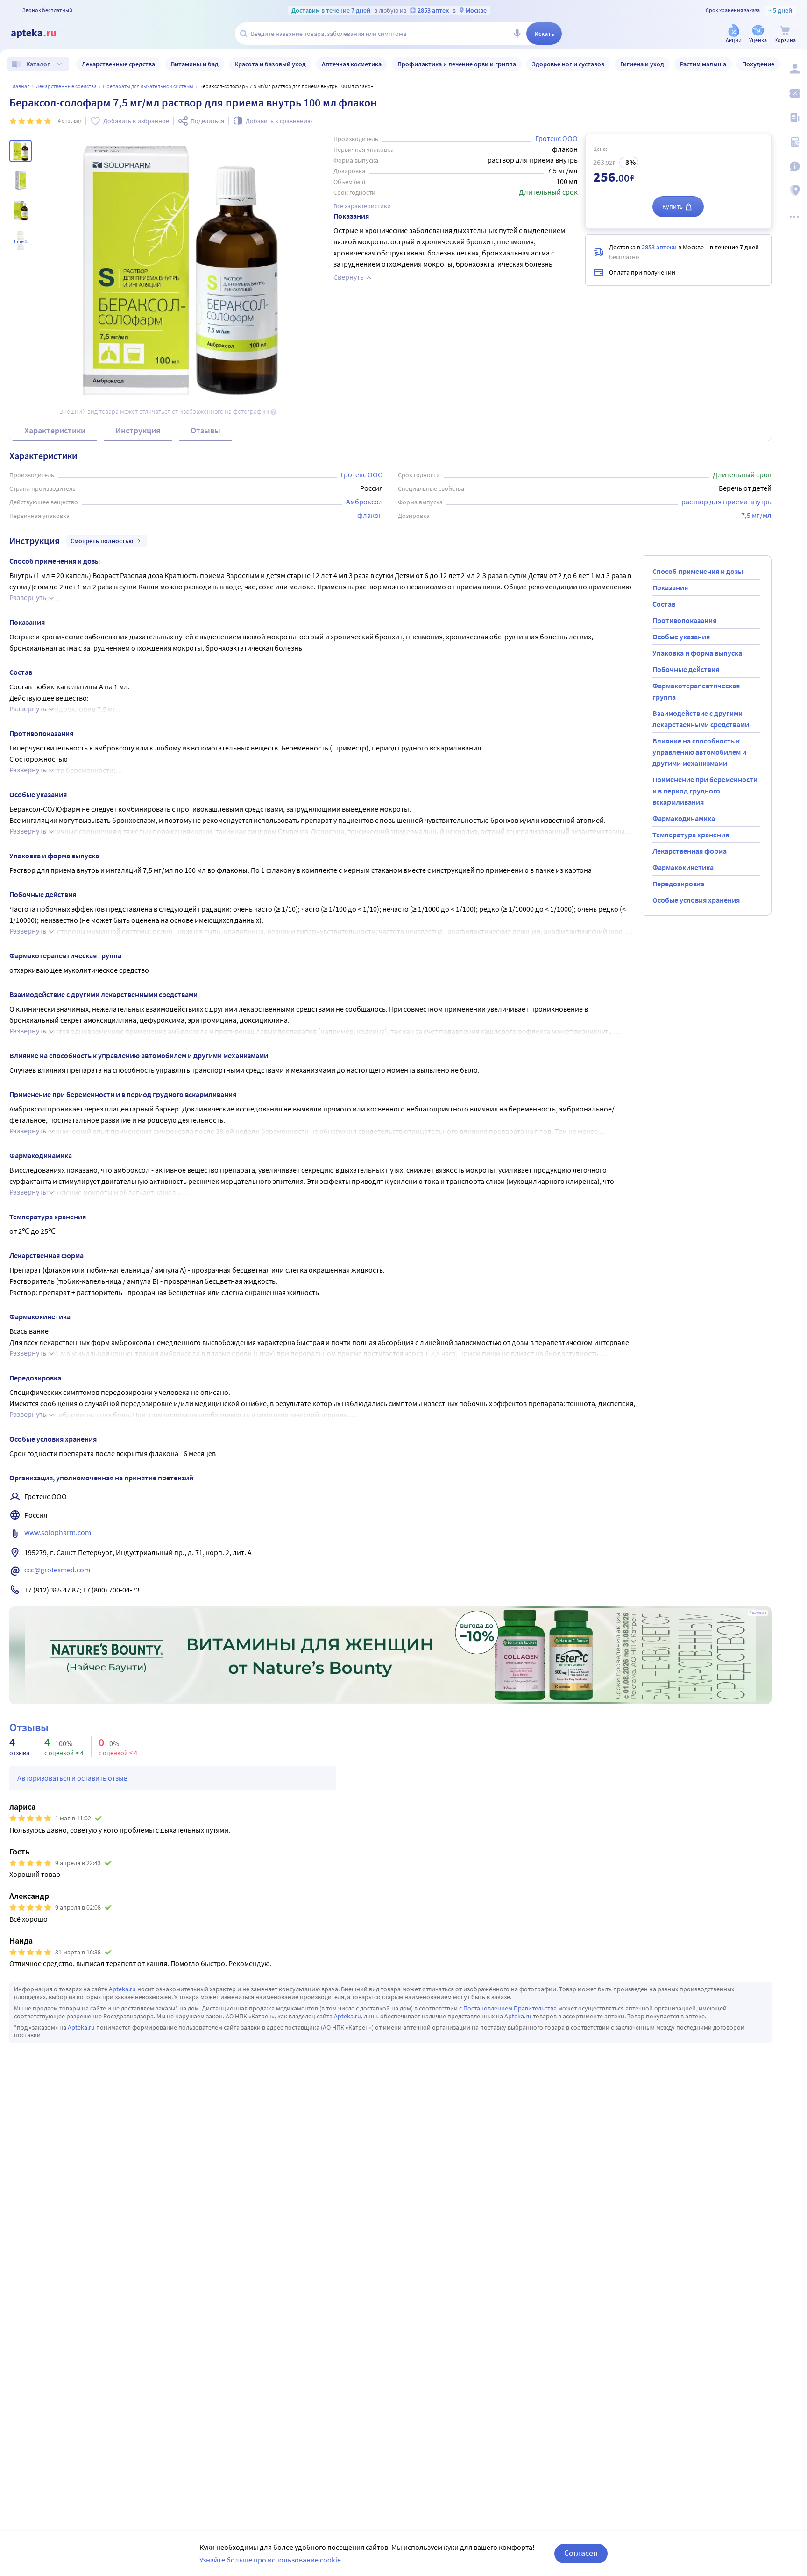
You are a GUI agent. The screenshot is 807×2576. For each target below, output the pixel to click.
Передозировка (678, 884)
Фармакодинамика (684, 818)
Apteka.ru (122, 1989)
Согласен (581, 2553)
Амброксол (365, 502)
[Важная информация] (794, 166)
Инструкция (138, 430)
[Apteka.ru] (41, 34)
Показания (670, 587)
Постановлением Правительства (510, 2008)
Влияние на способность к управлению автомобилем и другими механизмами (699, 752)
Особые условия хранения (696, 900)
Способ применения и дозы (698, 571)
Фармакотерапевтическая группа (696, 691)
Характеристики (55, 430)
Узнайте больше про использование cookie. (271, 2560)
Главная (20, 86)
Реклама (758, 1613)
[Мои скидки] (794, 93)
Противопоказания (684, 620)
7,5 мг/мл (756, 515)
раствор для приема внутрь (726, 502)
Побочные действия (686, 669)
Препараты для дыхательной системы (148, 86)
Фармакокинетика (683, 867)
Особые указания (681, 637)
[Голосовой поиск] (517, 34)
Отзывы (205, 430)
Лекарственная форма (690, 851)
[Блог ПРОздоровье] (794, 118)
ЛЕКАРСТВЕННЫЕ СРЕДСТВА (66, 86)
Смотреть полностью (102, 541)
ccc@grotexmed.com (57, 1570)
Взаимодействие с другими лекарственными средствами (701, 719)
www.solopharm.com (58, 1532)
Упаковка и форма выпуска (697, 653)
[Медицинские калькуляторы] (794, 142)
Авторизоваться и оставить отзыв (72, 1778)
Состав (664, 604)
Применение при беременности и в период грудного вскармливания (705, 791)
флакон (370, 515)
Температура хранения (691, 835)
